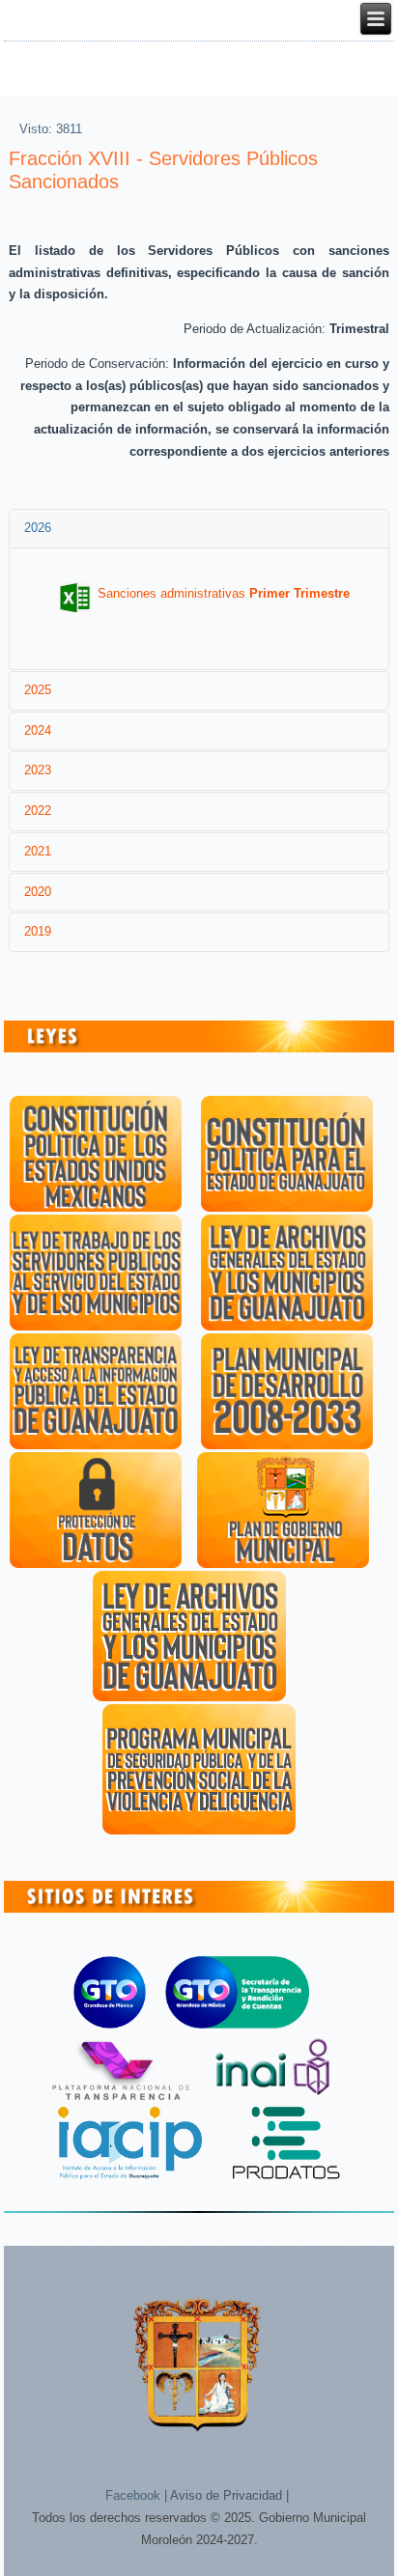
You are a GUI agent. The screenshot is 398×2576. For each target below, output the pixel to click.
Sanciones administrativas (224, 593)
